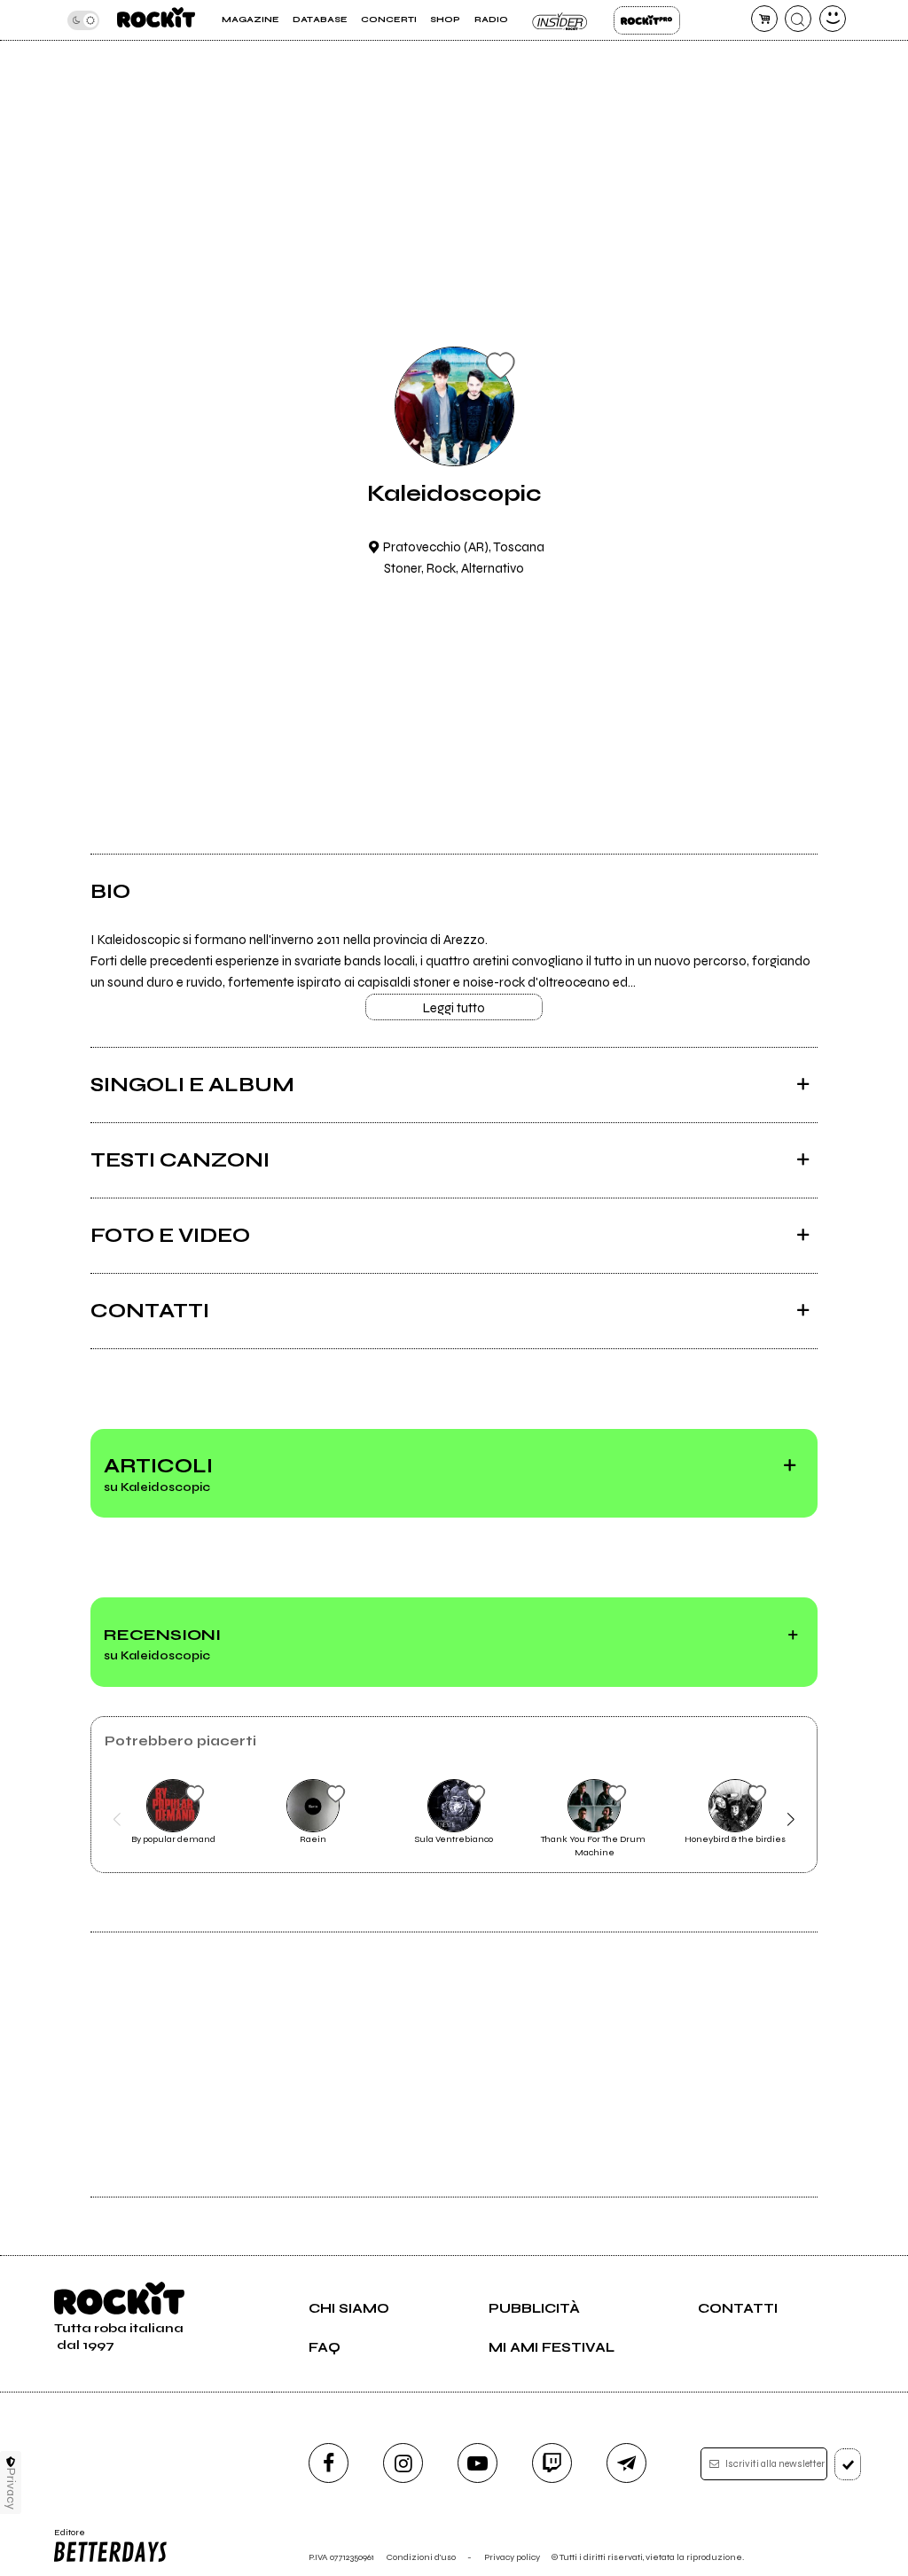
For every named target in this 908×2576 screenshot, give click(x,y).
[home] (156, 20)
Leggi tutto (454, 1008)
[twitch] (552, 2463)
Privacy (11, 2489)
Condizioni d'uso (421, 2557)
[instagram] (403, 2463)
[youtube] (477, 2463)
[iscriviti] (848, 2464)
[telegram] (626, 2463)
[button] (117, 1819)
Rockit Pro (647, 20)
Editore (65, 2538)
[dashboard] (833, 19)
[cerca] (798, 19)
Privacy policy (512, 2557)
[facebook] (329, 2463)
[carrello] (764, 19)
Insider (561, 20)
